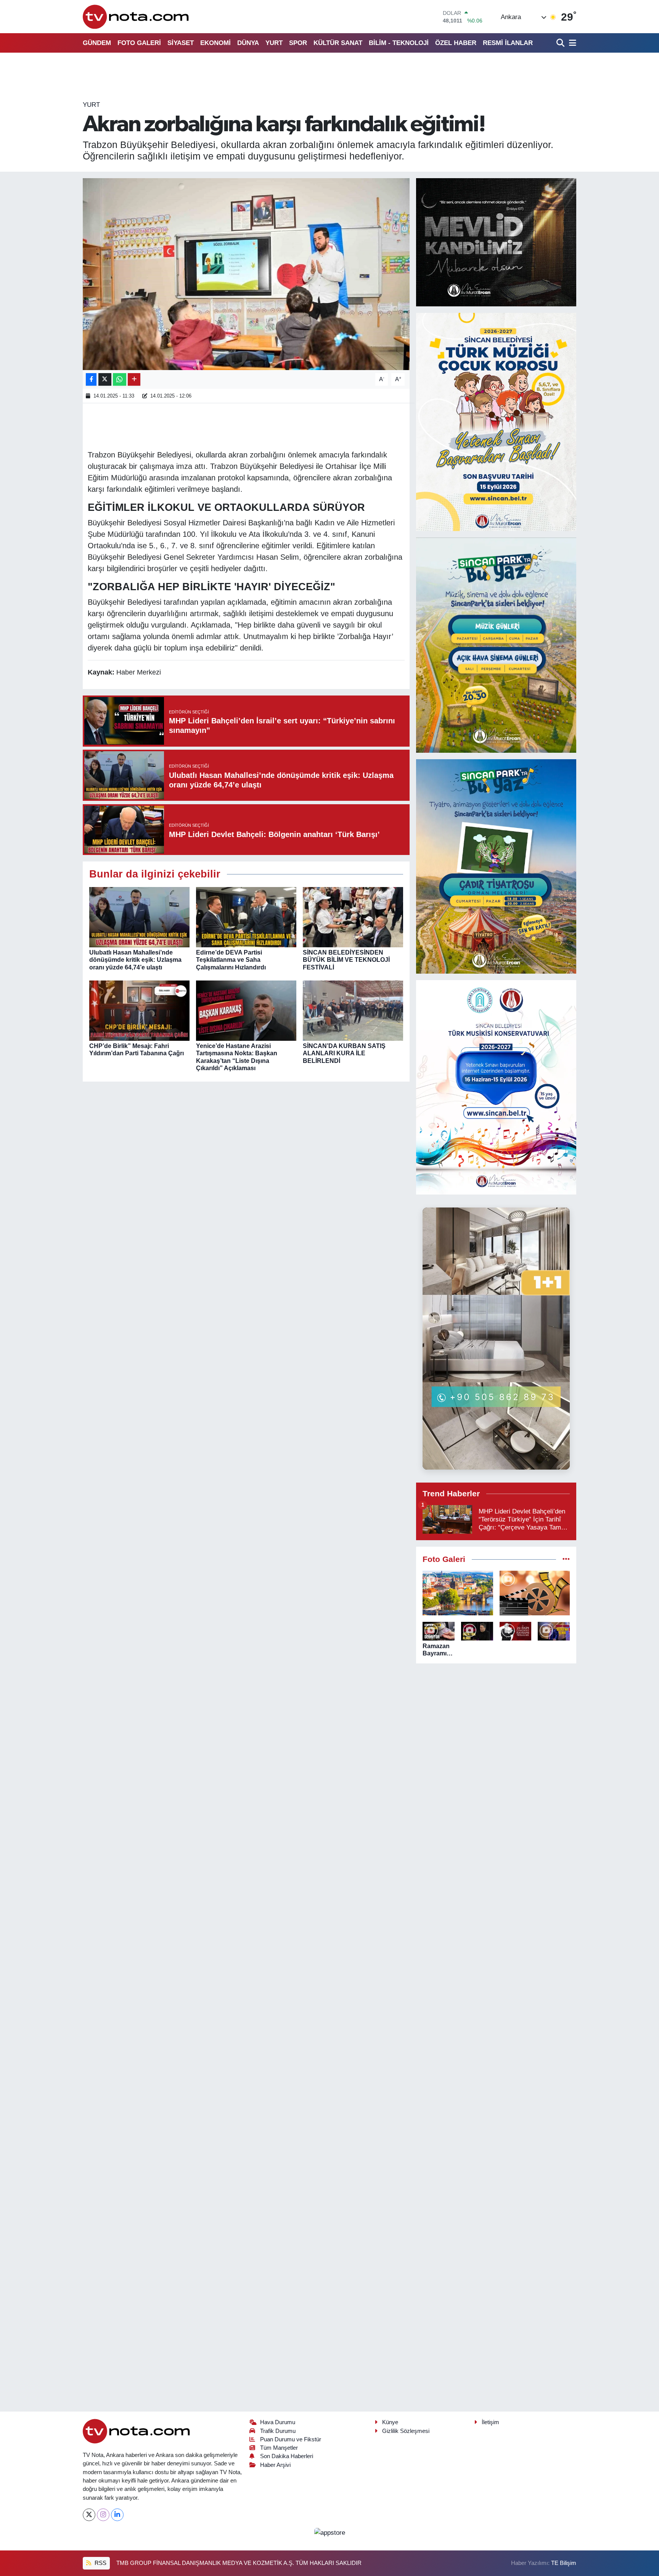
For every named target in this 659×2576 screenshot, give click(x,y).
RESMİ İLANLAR (508, 43)
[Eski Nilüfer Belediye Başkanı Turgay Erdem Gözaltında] (554, 1631)
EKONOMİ (215, 43)
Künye (390, 2422)
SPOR (298, 43)
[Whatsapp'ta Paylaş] (120, 379)
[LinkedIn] (117, 2515)
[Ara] (561, 43)
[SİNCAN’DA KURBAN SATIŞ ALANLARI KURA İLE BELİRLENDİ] (353, 1010)
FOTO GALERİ (139, 43)
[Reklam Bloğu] (496, 242)
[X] (89, 2515)
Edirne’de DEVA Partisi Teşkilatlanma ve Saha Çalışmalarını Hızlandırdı (231, 960)
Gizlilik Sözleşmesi (406, 2431)
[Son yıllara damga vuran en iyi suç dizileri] (535, 1593)
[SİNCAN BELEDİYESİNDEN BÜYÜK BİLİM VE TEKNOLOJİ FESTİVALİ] (353, 917)
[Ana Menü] (571, 43)
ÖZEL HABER (456, 43)
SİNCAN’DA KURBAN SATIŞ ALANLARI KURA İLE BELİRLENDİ (344, 1053)
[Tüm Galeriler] (566, 1559)
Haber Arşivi (275, 2465)
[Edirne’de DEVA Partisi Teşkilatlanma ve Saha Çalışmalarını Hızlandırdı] (246, 917)
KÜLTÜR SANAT (338, 43)
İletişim (490, 2422)
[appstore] (329, 2532)
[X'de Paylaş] (105, 379)
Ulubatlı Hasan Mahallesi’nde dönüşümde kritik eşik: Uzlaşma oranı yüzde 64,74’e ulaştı (135, 960)
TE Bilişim (564, 2563)
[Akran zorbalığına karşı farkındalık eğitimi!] (246, 274)
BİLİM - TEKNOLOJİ (399, 43)
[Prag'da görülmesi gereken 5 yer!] (458, 1593)
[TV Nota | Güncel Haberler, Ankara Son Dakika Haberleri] (136, 17)
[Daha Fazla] (134, 379)
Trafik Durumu (278, 2431)
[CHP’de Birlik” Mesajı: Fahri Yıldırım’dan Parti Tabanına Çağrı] (139, 1010)
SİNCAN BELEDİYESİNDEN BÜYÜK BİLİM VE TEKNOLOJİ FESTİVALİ (346, 960)
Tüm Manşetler (279, 2448)
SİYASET (181, 43)
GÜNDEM (97, 43)
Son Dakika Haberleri (287, 2456)
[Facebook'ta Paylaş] (91, 379)
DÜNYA (248, 43)
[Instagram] (103, 2515)
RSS (100, 2563)
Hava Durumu (278, 2422)
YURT (274, 43)
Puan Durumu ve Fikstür (291, 2439)
